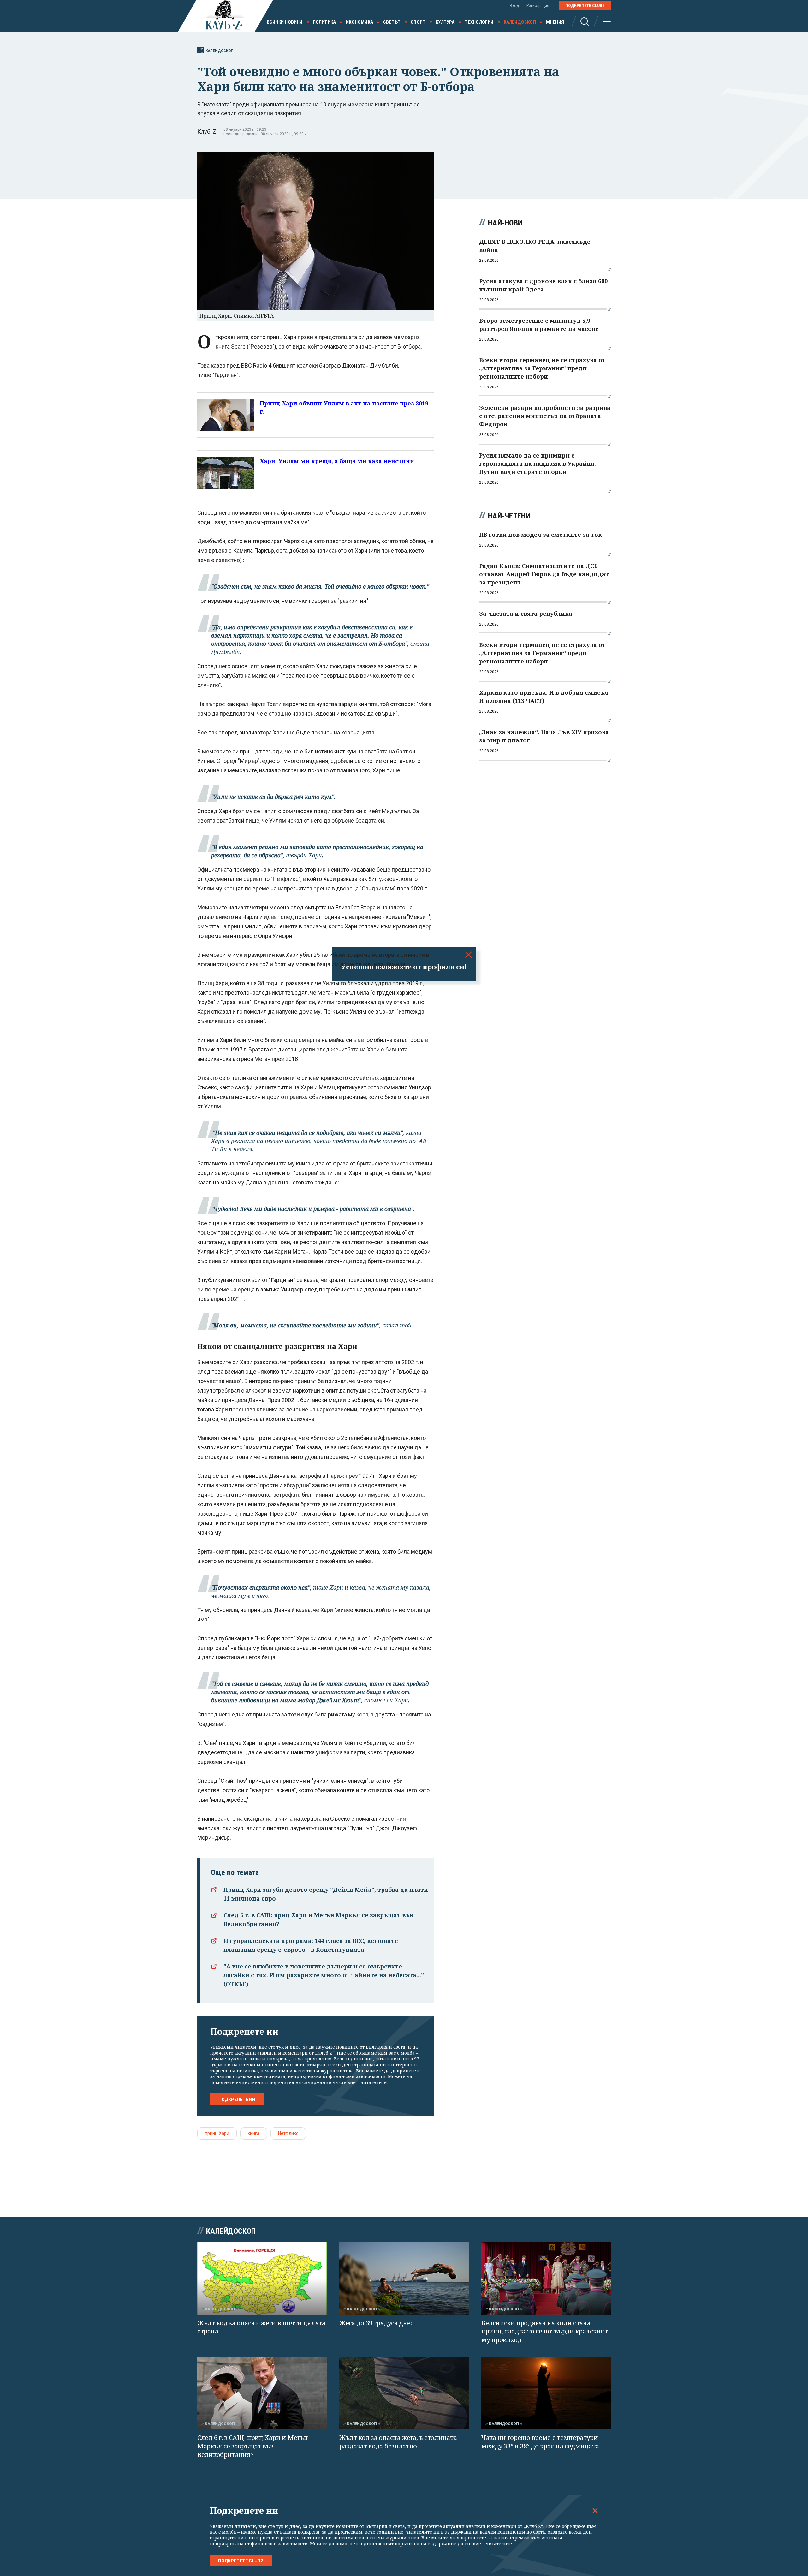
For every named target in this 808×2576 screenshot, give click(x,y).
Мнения (555, 22)
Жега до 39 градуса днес (376, 2323)
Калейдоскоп (520, 22)
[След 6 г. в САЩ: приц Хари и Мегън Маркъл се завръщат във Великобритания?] (262, 2393)
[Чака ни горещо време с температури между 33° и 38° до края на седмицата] (546, 2393)
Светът (392, 22)
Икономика (359, 22)
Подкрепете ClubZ (585, 6)
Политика (324, 22)
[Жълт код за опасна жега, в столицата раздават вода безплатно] (404, 2393)
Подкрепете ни (237, 2100)
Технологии (479, 22)
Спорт (418, 22)
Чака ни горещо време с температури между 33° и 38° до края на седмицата (540, 2442)
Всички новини (285, 22)
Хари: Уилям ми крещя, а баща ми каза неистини (337, 461)
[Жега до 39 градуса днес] (404, 2278)
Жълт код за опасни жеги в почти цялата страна (261, 2327)
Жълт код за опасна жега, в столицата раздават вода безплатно (398, 2442)
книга (254, 2133)
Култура (445, 22)
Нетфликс (288, 2133)
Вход (514, 6)
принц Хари (217, 2133)
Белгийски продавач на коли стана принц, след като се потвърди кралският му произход (545, 2331)
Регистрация (538, 6)
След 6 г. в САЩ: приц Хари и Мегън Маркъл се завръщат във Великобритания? (253, 2446)
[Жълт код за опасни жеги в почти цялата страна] (262, 2278)
